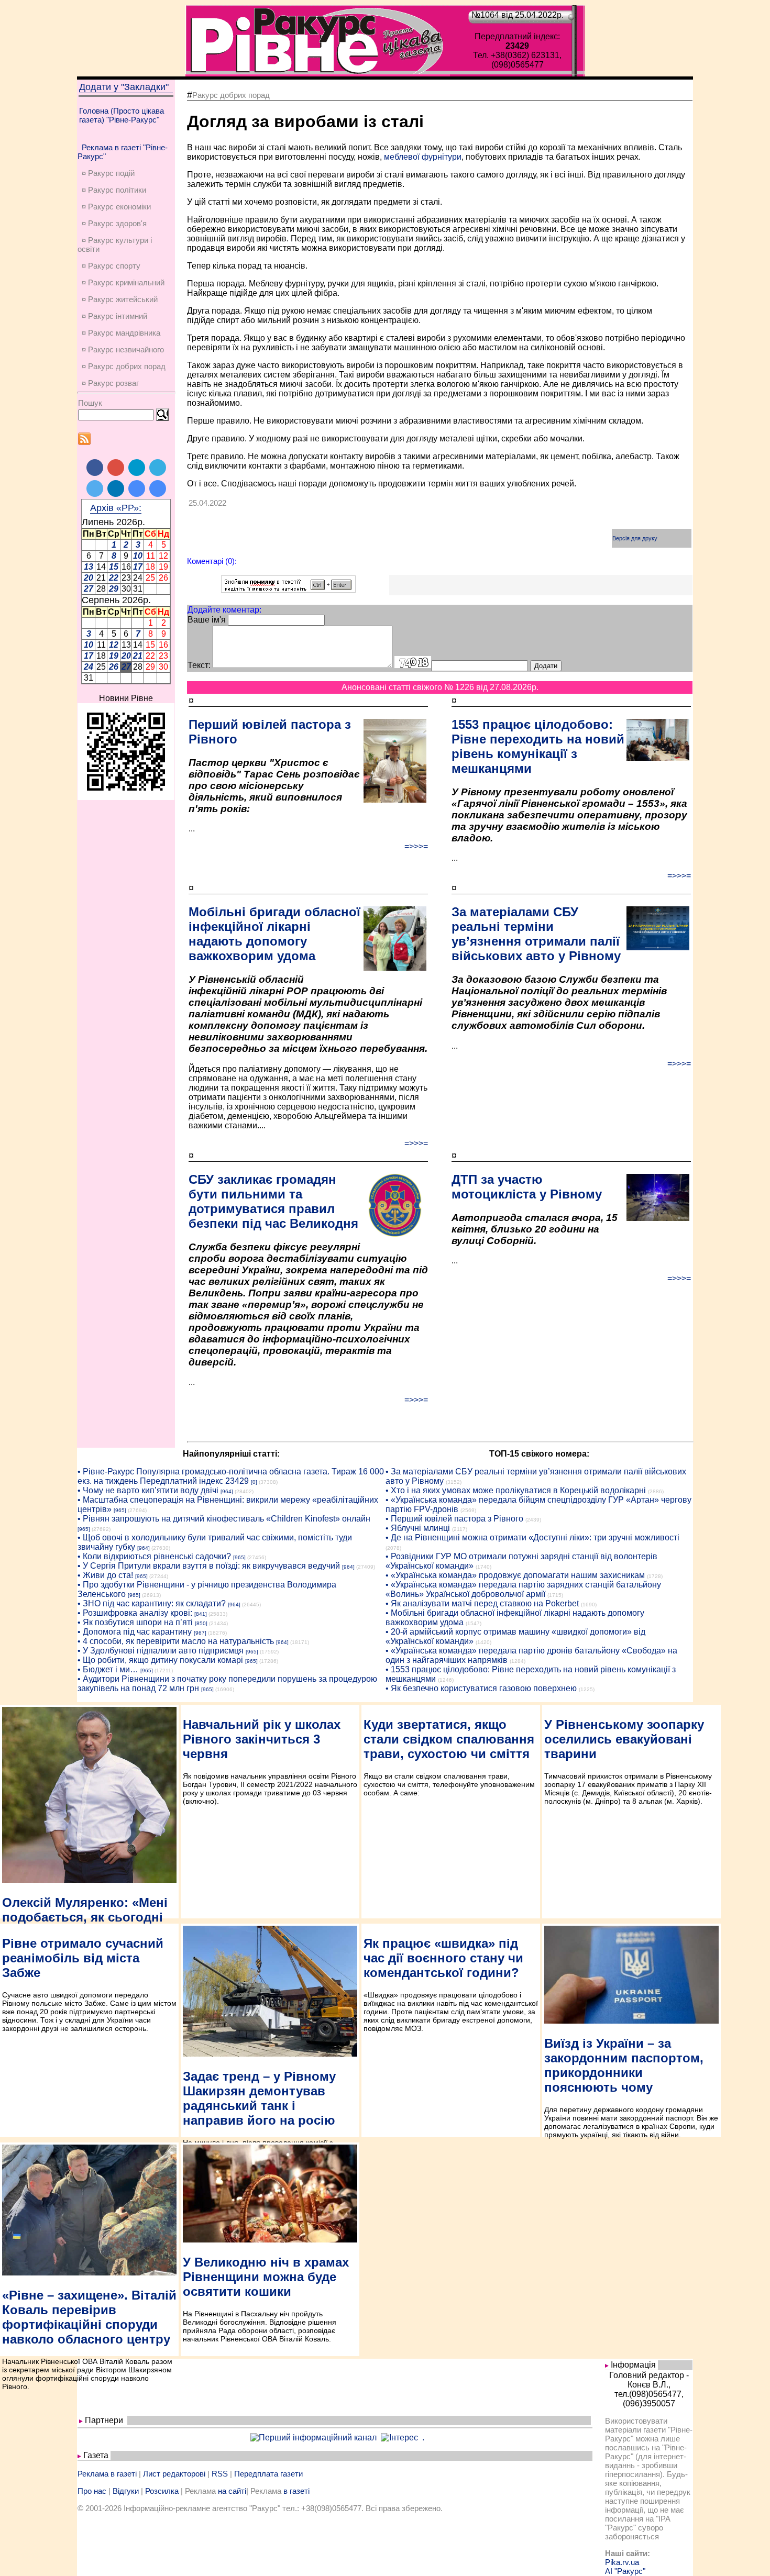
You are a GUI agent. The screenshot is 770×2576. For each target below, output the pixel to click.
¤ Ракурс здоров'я (114, 223)
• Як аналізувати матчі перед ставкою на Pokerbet (482, 1603)
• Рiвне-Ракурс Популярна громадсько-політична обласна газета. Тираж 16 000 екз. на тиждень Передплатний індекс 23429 (231, 1476)
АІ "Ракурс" (625, 2571)
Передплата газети (268, 2474)
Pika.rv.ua (622, 2562)
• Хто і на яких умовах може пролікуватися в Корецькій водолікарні (516, 1490)
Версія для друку (635, 538)
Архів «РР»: (116, 508)
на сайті (232, 2491)
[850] (201, 1623)
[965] (120, 1510)
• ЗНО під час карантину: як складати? (152, 1603)
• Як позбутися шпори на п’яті (135, 1622)
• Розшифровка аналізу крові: (135, 1613)
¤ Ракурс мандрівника (121, 333)
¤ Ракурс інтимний (114, 316)
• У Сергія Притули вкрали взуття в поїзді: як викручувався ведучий (209, 1566)
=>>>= (416, 846)
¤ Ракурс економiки (116, 207)
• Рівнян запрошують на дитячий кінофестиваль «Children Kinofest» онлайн (224, 1519)
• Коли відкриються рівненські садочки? (154, 1556)
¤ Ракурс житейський (120, 299)
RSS (220, 2474)
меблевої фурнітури (423, 157)
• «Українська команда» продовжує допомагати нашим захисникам (515, 1575)
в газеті (296, 2491)
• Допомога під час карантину (135, 1632)
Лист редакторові (174, 2474)
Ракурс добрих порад (231, 95)
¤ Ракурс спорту (111, 266)
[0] (254, 1482)
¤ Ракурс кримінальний (123, 282)
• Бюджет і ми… (108, 1669)
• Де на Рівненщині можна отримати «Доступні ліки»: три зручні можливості (532, 1537)
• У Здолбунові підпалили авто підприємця (161, 1651)
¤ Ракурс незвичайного (123, 349)
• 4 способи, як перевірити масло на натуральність (176, 1641)
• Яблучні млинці (418, 1528)
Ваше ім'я (207, 620)
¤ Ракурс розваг (110, 383)
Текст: (199, 665)
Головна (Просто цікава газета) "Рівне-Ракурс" (122, 115)
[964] (227, 1491)
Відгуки (126, 2491)
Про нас (92, 2491)
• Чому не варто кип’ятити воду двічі (148, 1490)
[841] (201, 1614)
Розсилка (162, 2491)
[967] (200, 1633)
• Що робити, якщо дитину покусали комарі (160, 1660)
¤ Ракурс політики (114, 190)
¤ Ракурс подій (108, 173)
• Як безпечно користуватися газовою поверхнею (481, 1688)
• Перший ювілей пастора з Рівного (454, 1519)
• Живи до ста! (105, 1575)
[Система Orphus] (288, 590)
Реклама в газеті (107, 2474)
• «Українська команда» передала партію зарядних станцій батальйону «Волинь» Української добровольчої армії (523, 1589)
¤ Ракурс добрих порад (124, 366)
